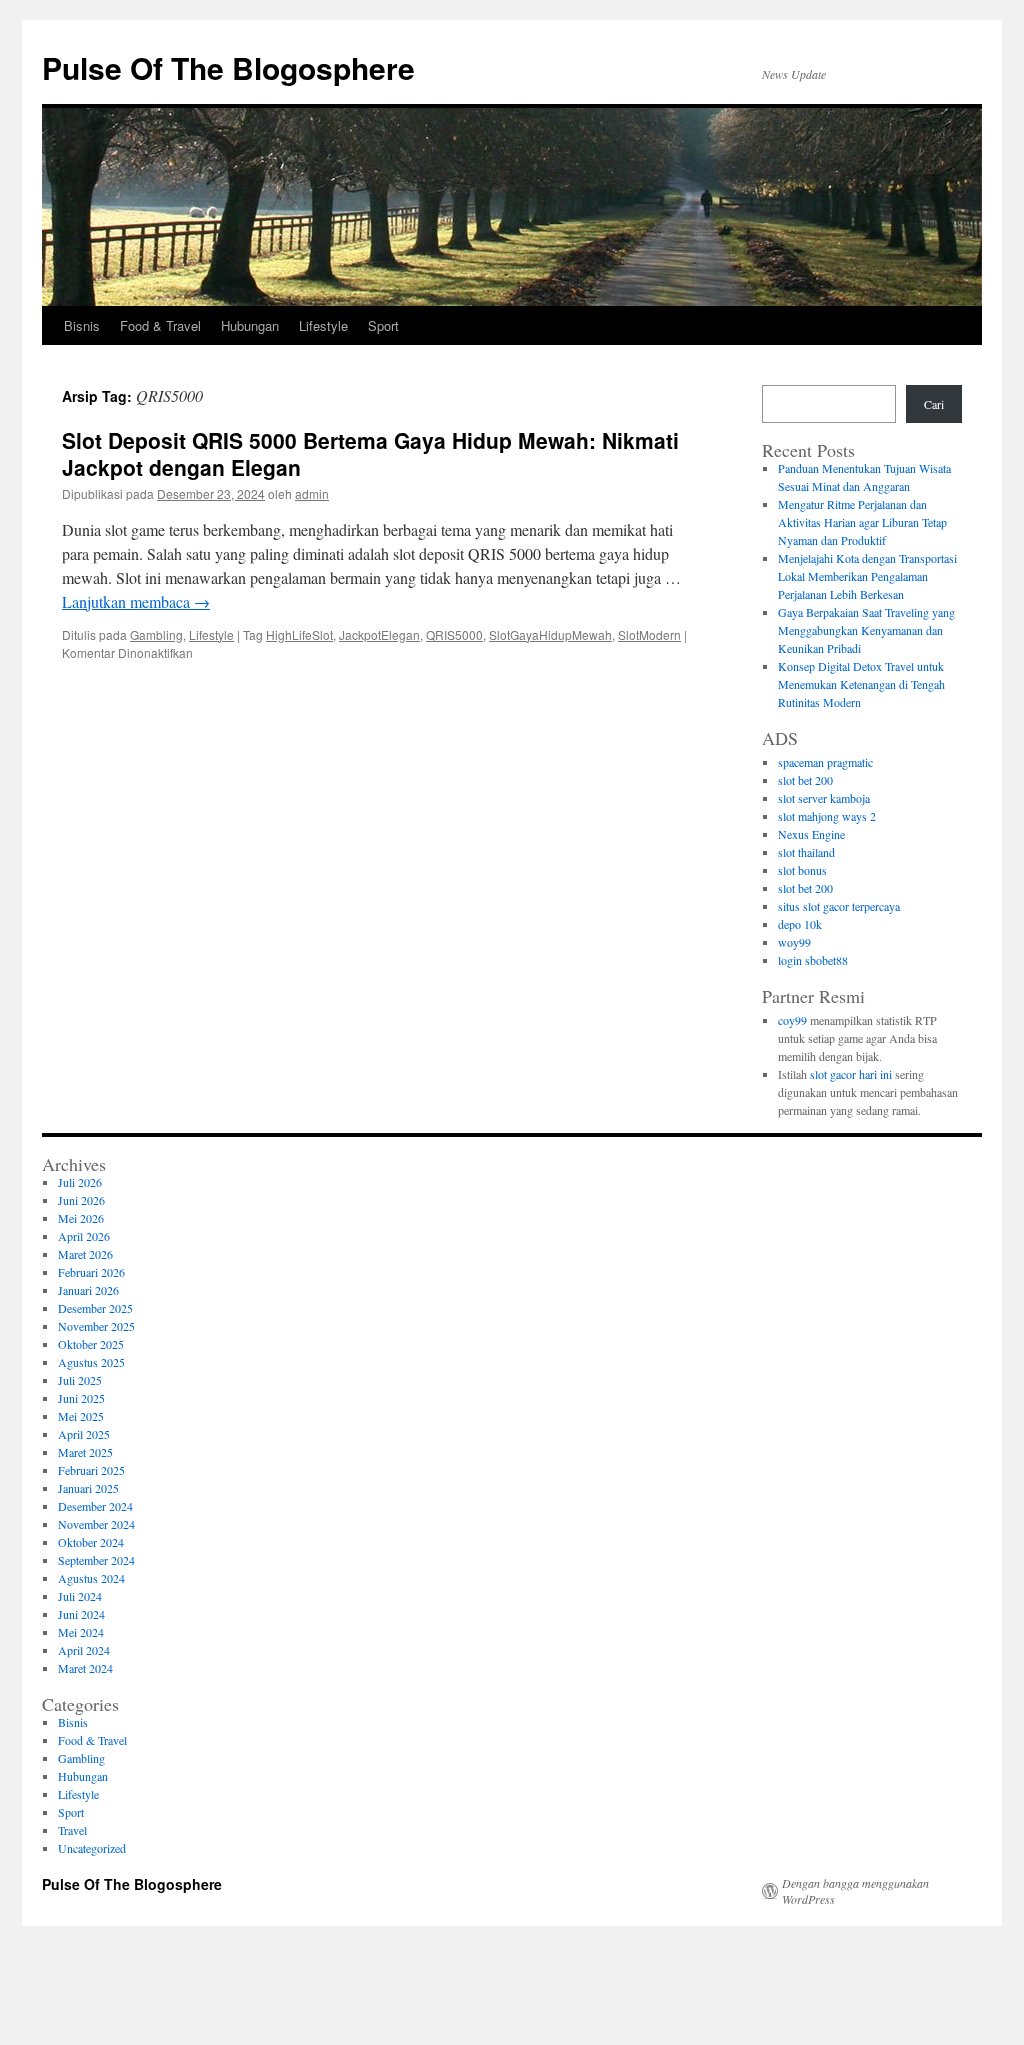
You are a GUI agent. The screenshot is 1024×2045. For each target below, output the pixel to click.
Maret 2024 (85, 1668)
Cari (934, 404)
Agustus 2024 (91, 1578)
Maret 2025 (85, 1452)
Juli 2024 (80, 1596)
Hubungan (250, 325)
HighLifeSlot (299, 634)
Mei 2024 (81, 1632)
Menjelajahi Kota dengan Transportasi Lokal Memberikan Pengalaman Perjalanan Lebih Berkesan (867, 576)
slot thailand (806, 852)
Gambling (156, 634)
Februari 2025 (91, 1470)
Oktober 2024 (91, 1542)
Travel (72, 1830)
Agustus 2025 (91, 1362)
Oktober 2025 (91, 1344)
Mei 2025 (81, 1416)
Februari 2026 (91, 1272)
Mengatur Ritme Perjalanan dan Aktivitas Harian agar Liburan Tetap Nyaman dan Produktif (862, 522)
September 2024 (96, 1560)
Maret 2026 (85, 1254)
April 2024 (84, 1650)
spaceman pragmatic (825, 762)
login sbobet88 (813, 960)
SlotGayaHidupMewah (550, 634)
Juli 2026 (80, 1182)
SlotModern (649, 634)
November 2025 (96, 1326)
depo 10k (800, 924)
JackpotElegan (379, 634)
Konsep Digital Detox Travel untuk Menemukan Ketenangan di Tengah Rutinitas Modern (861, 684)
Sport (383, 325)
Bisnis (82, 325)
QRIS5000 (454, 634)
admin (312, 493)
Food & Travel (160, 325)
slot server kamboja (824, 798)
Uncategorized (92, 1848)
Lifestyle (323, 325)
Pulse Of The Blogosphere (228, 67)
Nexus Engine (811, 834)
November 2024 (96, 1524)
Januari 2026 (88, 1290)
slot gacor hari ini (851, 1074)
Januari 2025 (88, 1488)
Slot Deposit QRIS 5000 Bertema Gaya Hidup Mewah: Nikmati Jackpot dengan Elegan (370, 453)
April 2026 (84, 1236)
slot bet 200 (805, 780)
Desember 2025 (95, 1308)
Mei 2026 (81, 1218)
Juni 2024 (81, 1614)
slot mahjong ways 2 (827, 816)
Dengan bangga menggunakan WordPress (855, 1891)
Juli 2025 (80, 1380)
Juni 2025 (81, 1398)
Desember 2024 (95, 1506)
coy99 (792, 1020)
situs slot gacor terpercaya (839, 906)
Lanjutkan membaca (136, 601)
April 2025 (84, 1434)
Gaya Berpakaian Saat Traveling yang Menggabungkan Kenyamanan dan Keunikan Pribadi (866, 630)
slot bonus (802, 870)
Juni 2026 (81, 1200)
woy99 (794, 942)
